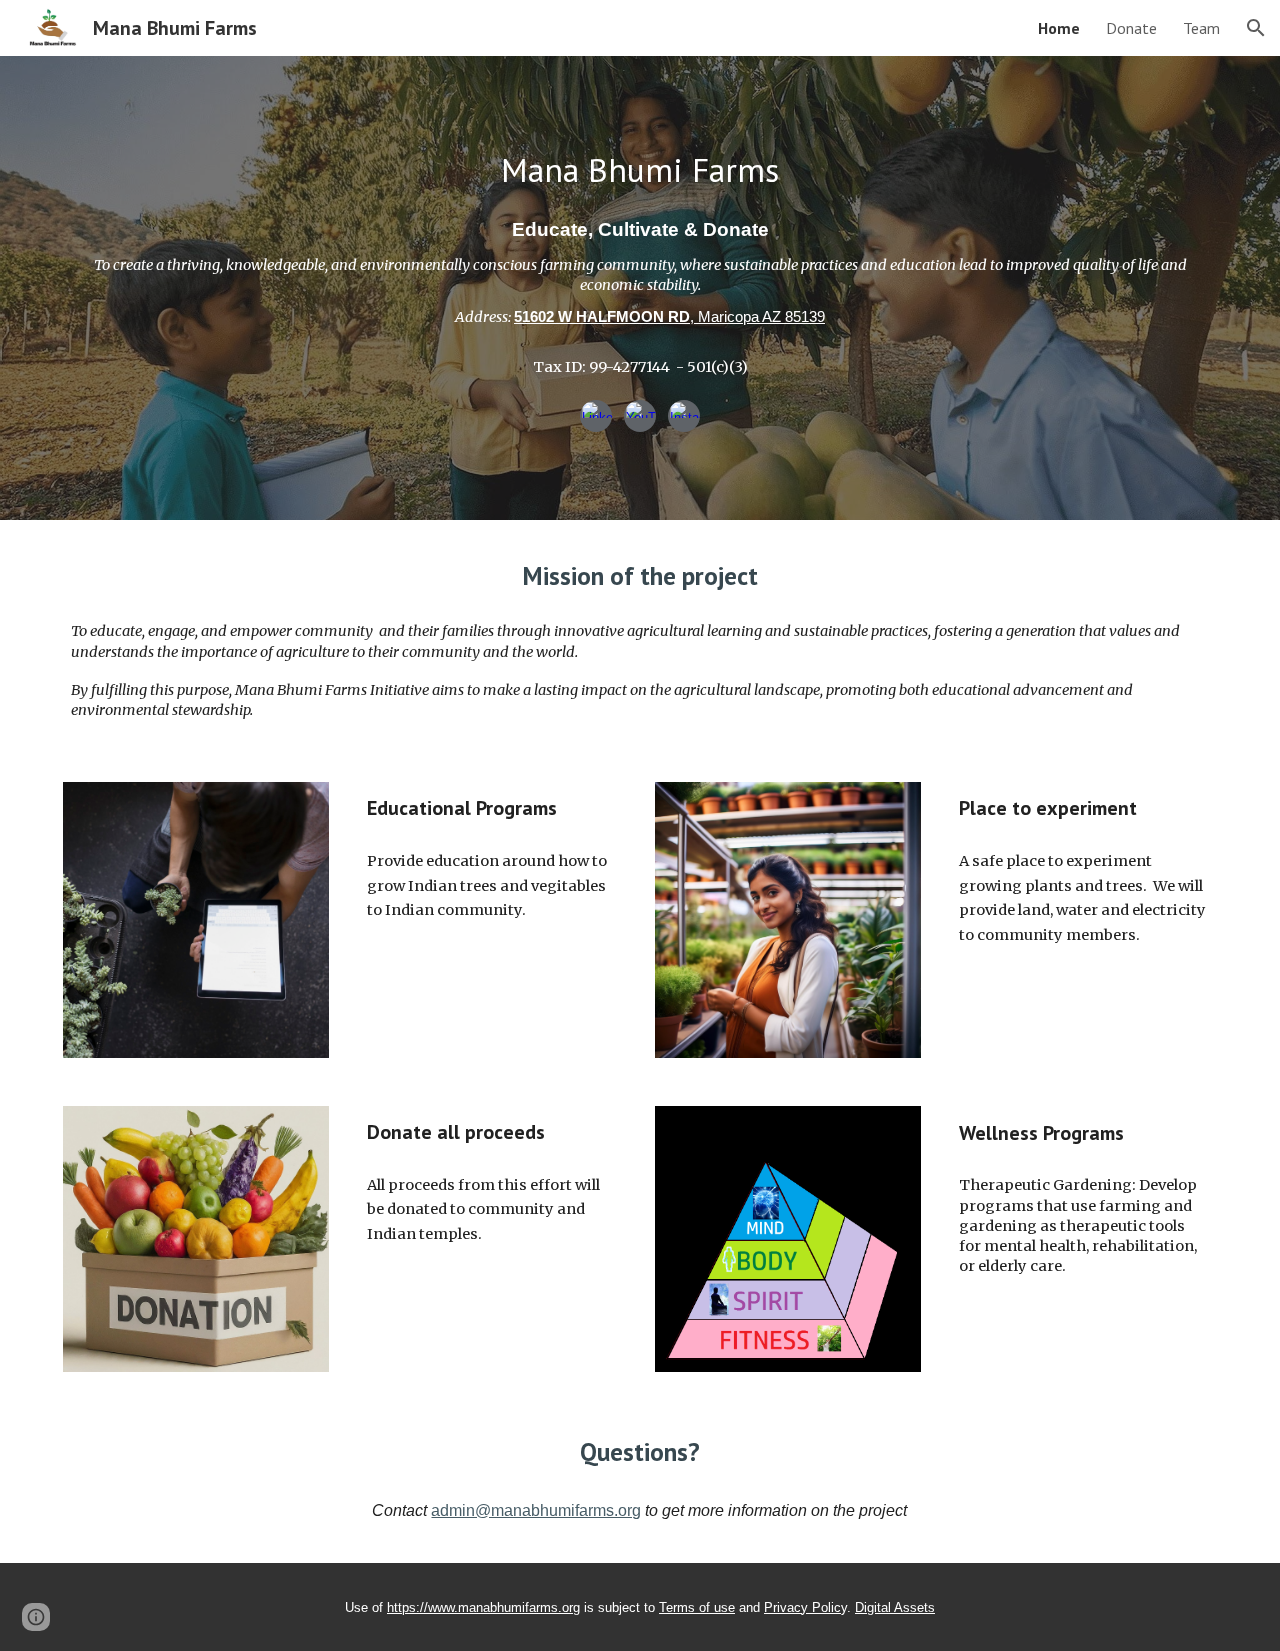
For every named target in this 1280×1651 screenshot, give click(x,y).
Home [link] (1059, 28)
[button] (1256, 28)
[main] (640, 170)
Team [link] (1201, 28)
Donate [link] (1131, 28)
